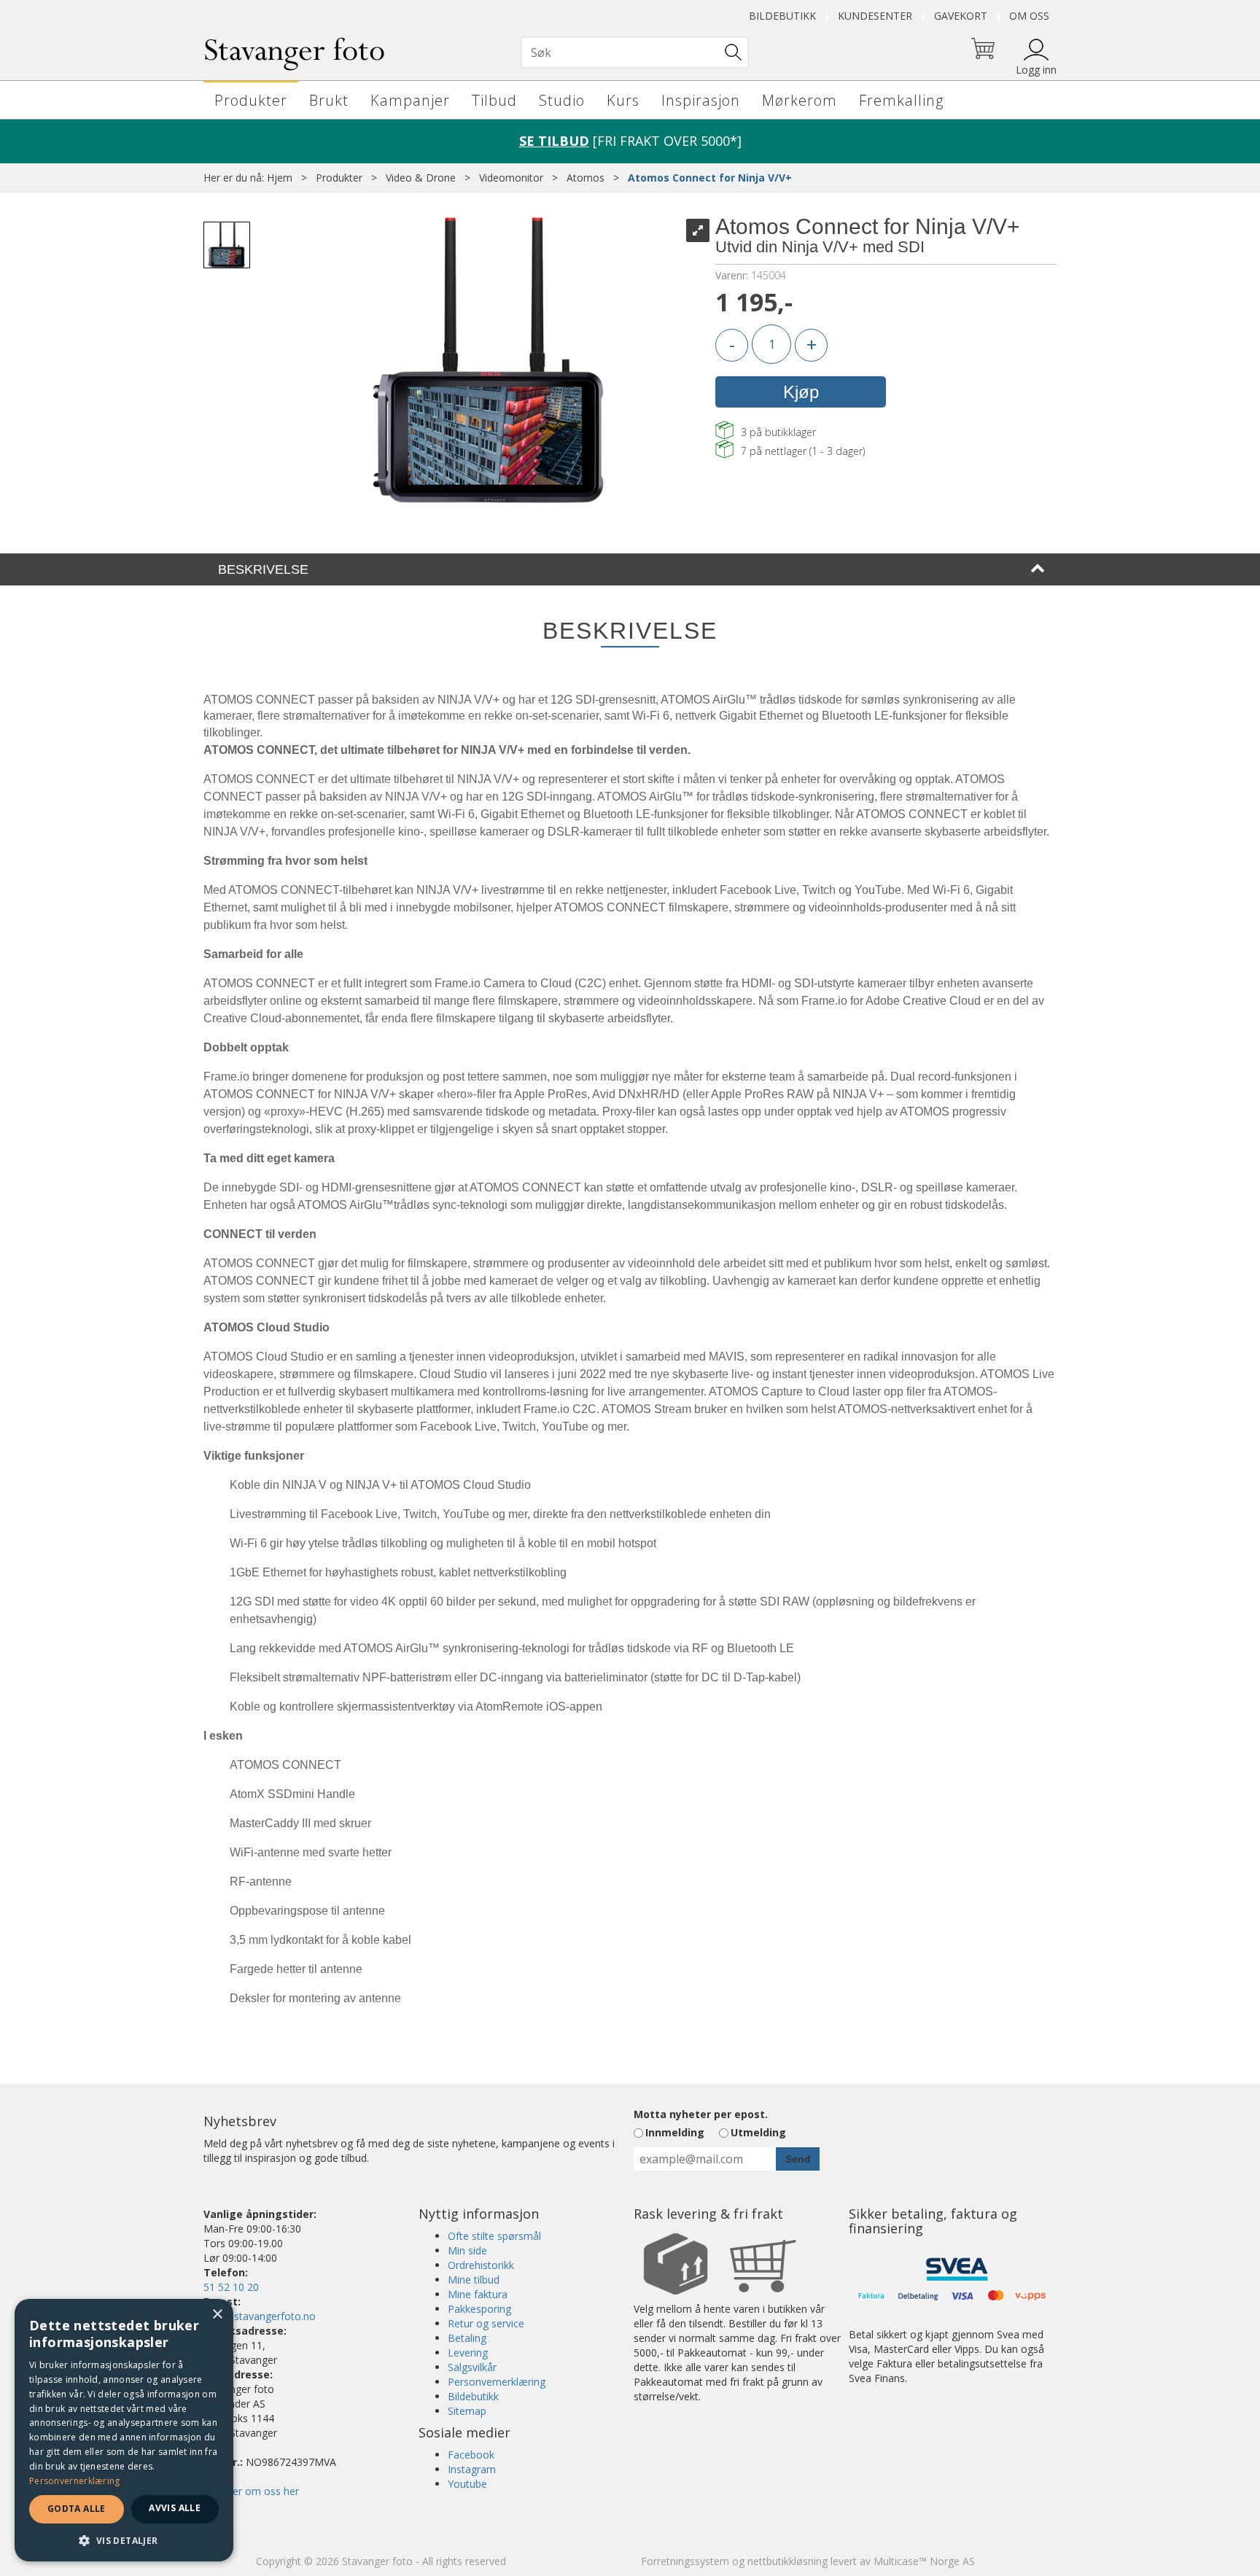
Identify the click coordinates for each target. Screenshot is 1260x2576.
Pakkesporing (479, 2309)
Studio (562, 100)
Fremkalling (901, 100)
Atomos (586, 178)
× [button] (217, 2315)
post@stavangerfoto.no (260, 2316)
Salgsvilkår (472, 2367)
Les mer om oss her (251, 2491)
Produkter (251, 100)
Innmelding (675, 2132)
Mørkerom (800, 100)
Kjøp (801, 392)
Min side (467, 2250)
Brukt (329, 100)
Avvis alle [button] (175, 2508)
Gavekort (961, 16)
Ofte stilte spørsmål (494, 2236)
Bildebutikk (782, 16)
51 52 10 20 (231, 2287)
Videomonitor (511, 178)
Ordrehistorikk (481, 2265)
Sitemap (467, 2411)
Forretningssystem (685, 2561)
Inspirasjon (701, 100)
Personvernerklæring (497, 2382)
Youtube (467, 2484)
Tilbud (494, 100)
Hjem (280, 178)
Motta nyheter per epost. (701, 2114)
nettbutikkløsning (787, 2561)
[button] (124, 2540)
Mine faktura (478, 2294)
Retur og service (486, 2323)
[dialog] (124, 2430)
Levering (468, 2353)
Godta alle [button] (77, 2509)
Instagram (472, 2469)
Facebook (471, 2455)
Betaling (467, 2338)
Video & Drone (421, 178)
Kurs (623, 100)
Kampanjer (410, 100)
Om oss (1029, 16)
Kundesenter (875, 16)
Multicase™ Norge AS (924, 2561)
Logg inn (1036, 70)
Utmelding (758, 2132)
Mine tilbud (474, 2280)
